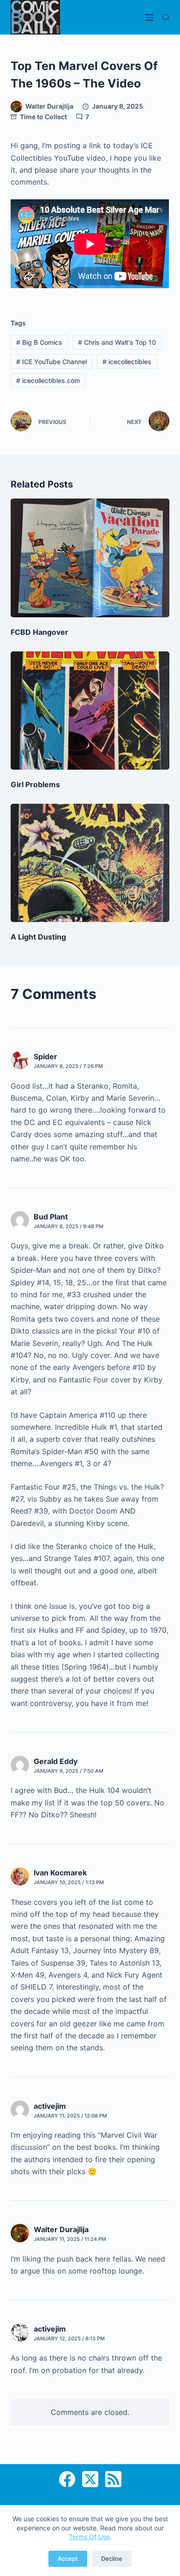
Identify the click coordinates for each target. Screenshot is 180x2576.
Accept (68, 2559)
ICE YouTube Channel (51, 362)
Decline (112, 2559)
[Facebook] (67, 2479)
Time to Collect (43, 117)
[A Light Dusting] (90, 863)
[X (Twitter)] (90, 2479)
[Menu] (149, 17)
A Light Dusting (38, 937)
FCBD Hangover (39, 632)
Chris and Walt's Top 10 (117, 342)
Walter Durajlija (61, 2229)
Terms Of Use (89, 2537)
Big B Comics (39, 342)
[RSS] (113, 2479)
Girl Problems (35, 784)
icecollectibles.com (48, 380)
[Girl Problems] (90, 711)
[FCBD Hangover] (90, 558)
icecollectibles (127, 362)
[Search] (166, 17)
